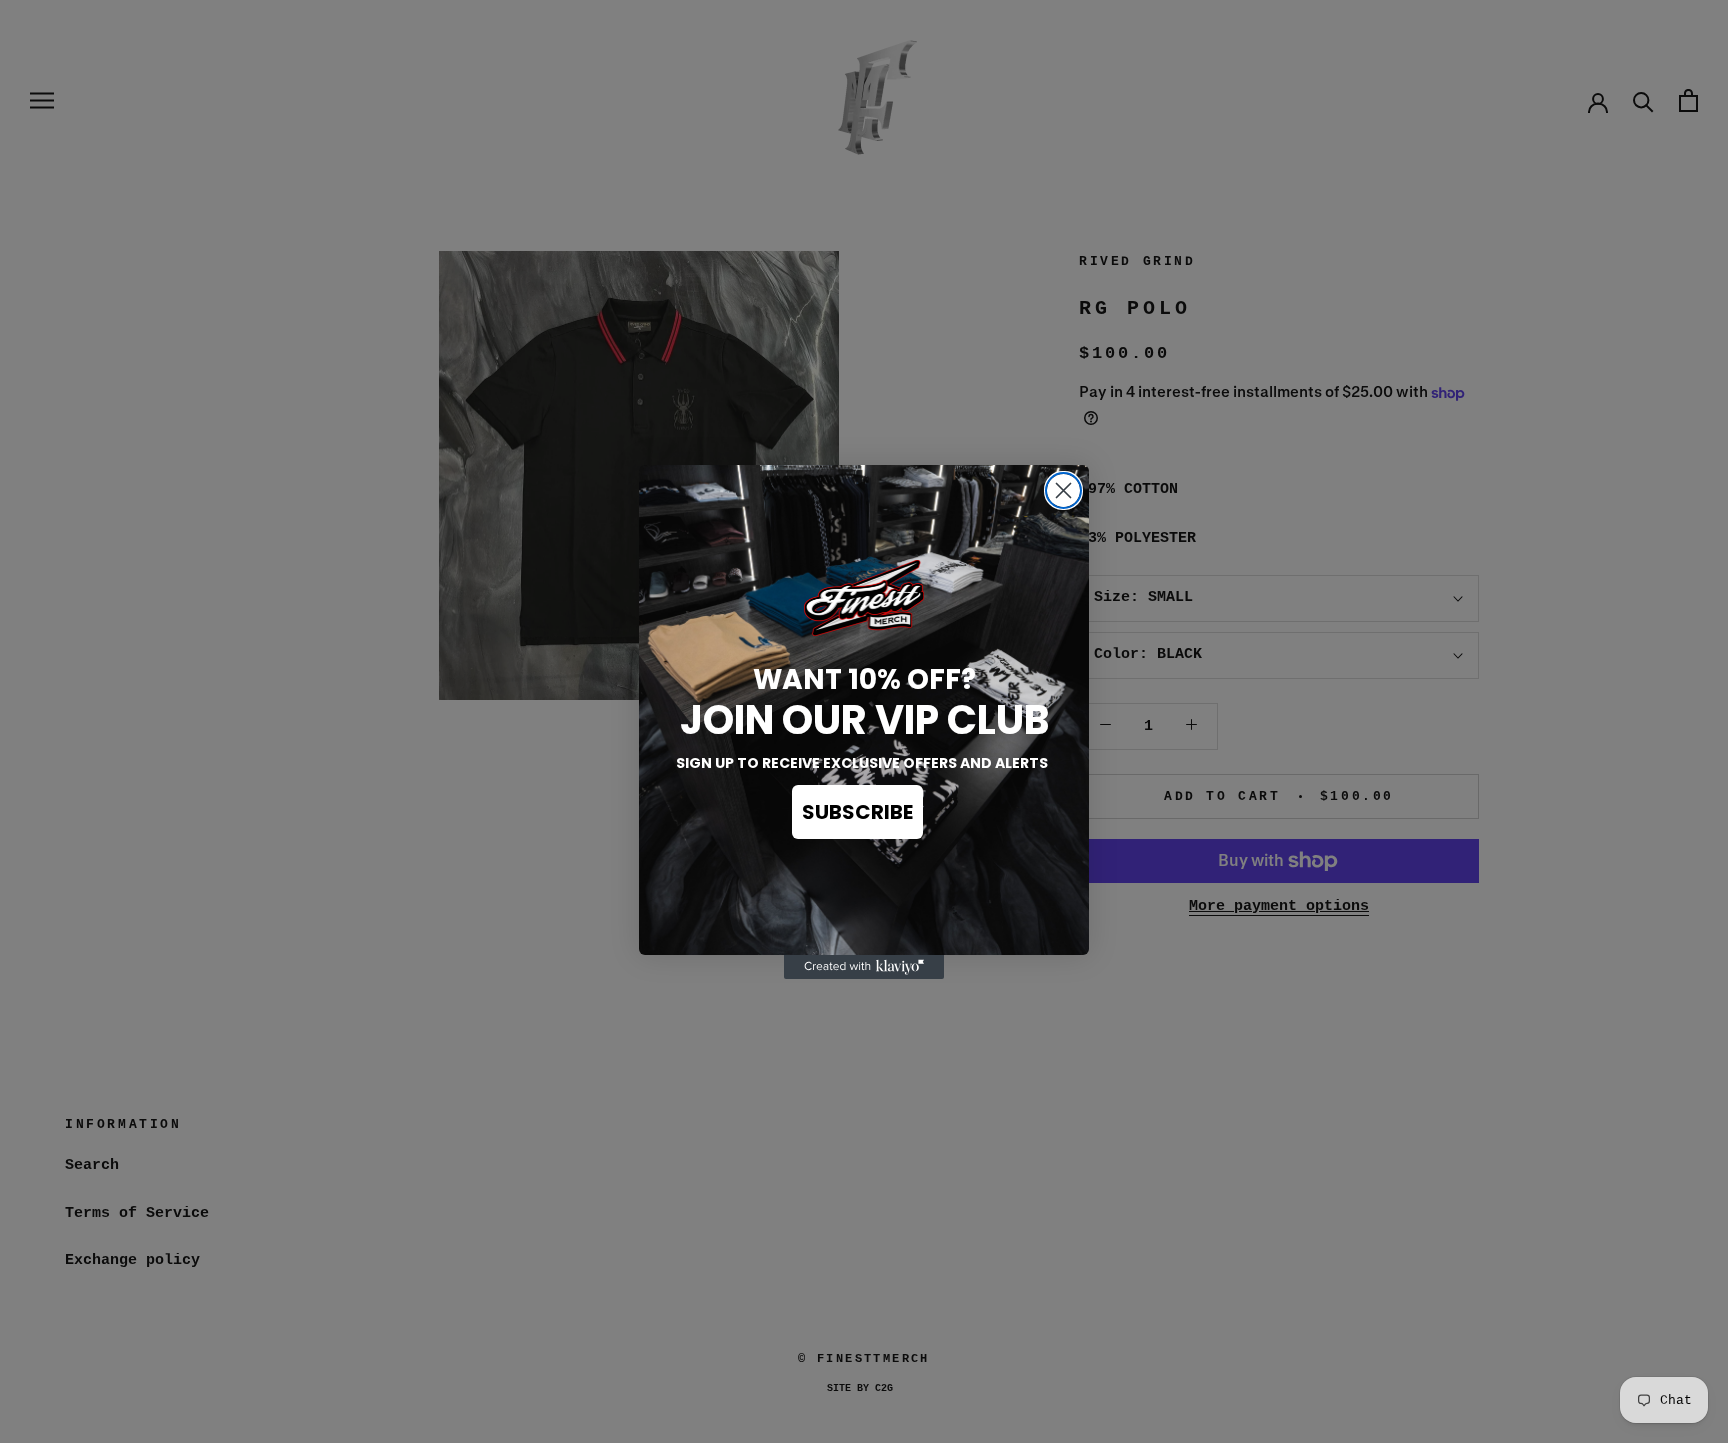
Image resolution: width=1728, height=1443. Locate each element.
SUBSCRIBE (857, 812)
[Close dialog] (1063, 490)
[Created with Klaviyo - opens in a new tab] (864, 967)
